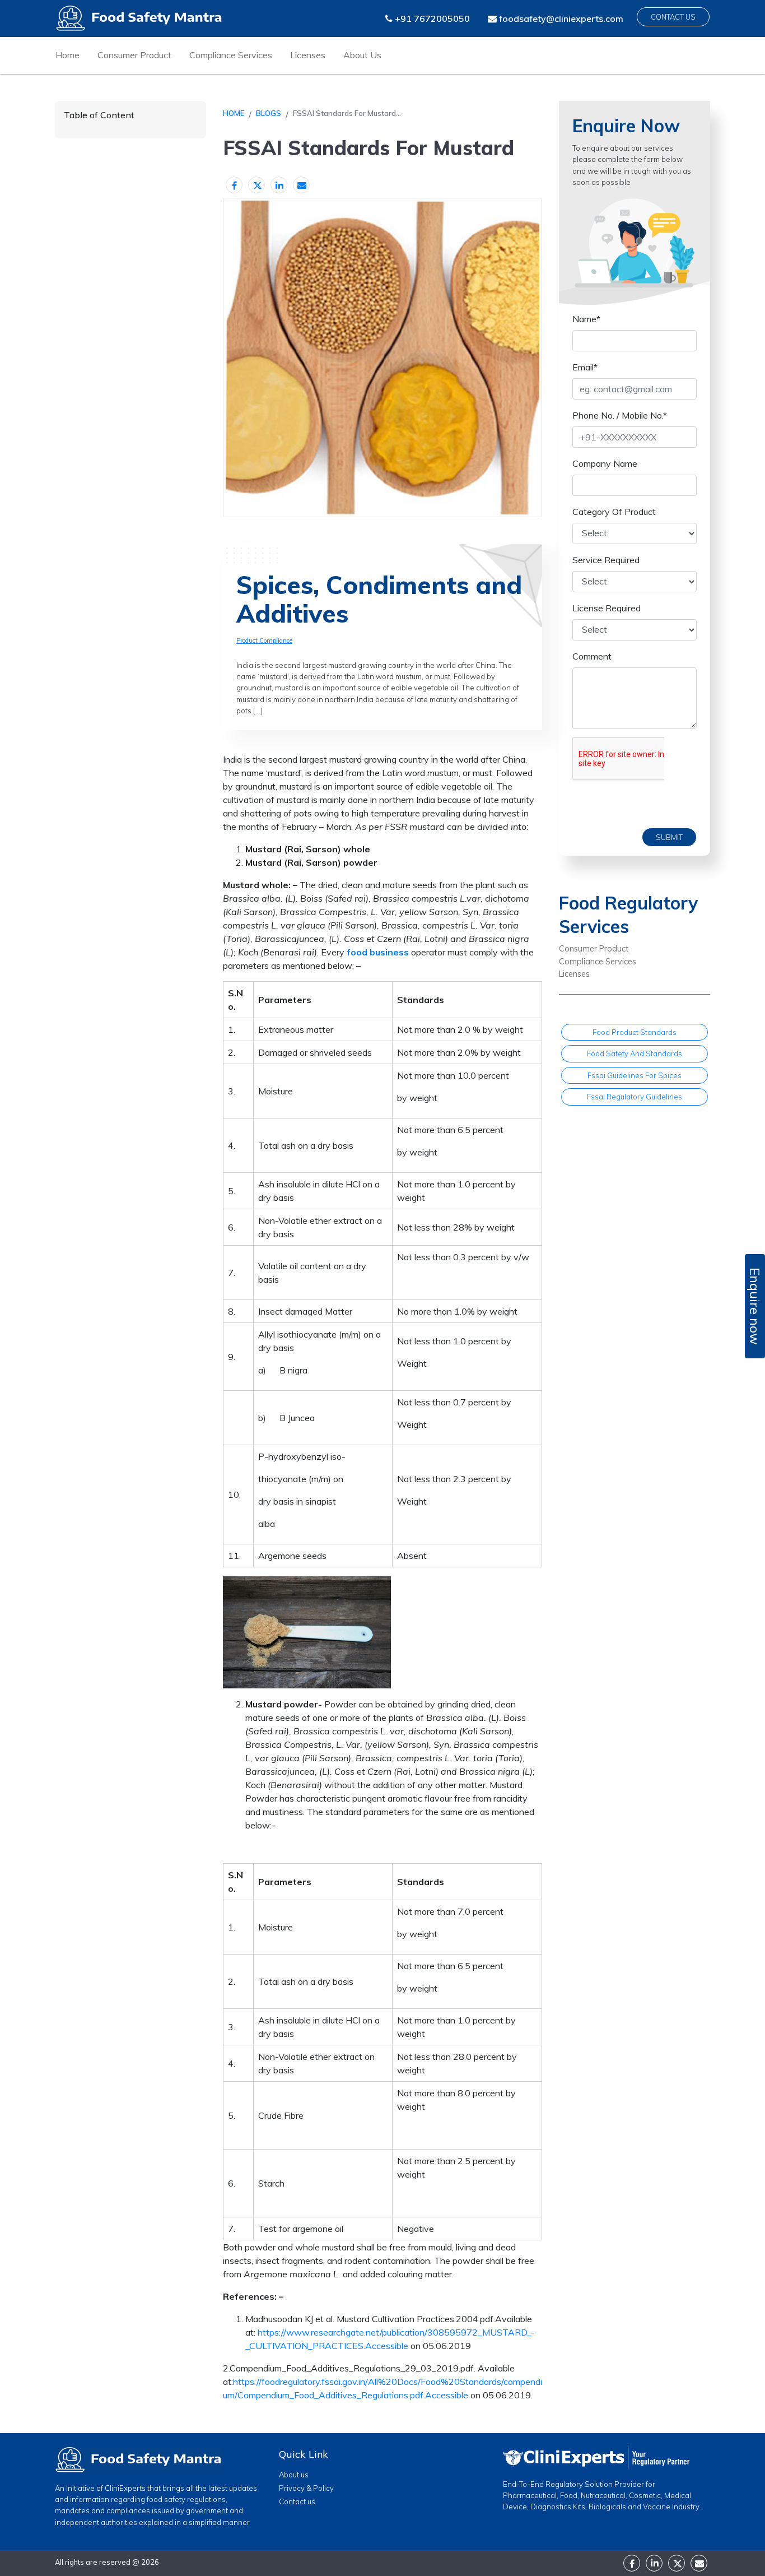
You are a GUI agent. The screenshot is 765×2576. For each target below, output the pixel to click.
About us (294, 2475)
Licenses (308, 55)
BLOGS (269, 113)
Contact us (297, 2501)
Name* (586, 318)
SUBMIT (669, 837)
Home (67, 55)
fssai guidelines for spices (635, 1075)
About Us (362, 55)
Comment (592, 656)
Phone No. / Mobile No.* (620, 415)
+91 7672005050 (431, 18)
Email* (585, 366)
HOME (234, 113)
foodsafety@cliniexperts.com (560, 18)
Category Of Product (614, 511)
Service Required (606, 559)
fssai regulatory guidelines (635, 1096)
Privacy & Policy (306, 2488)
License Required (607, 607)
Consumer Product (134, 55)
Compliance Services (231, 55)
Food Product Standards (635, 1032)
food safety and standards (635, 1053)
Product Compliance (264, 640)
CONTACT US (673, 17)
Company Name (605, 463)
